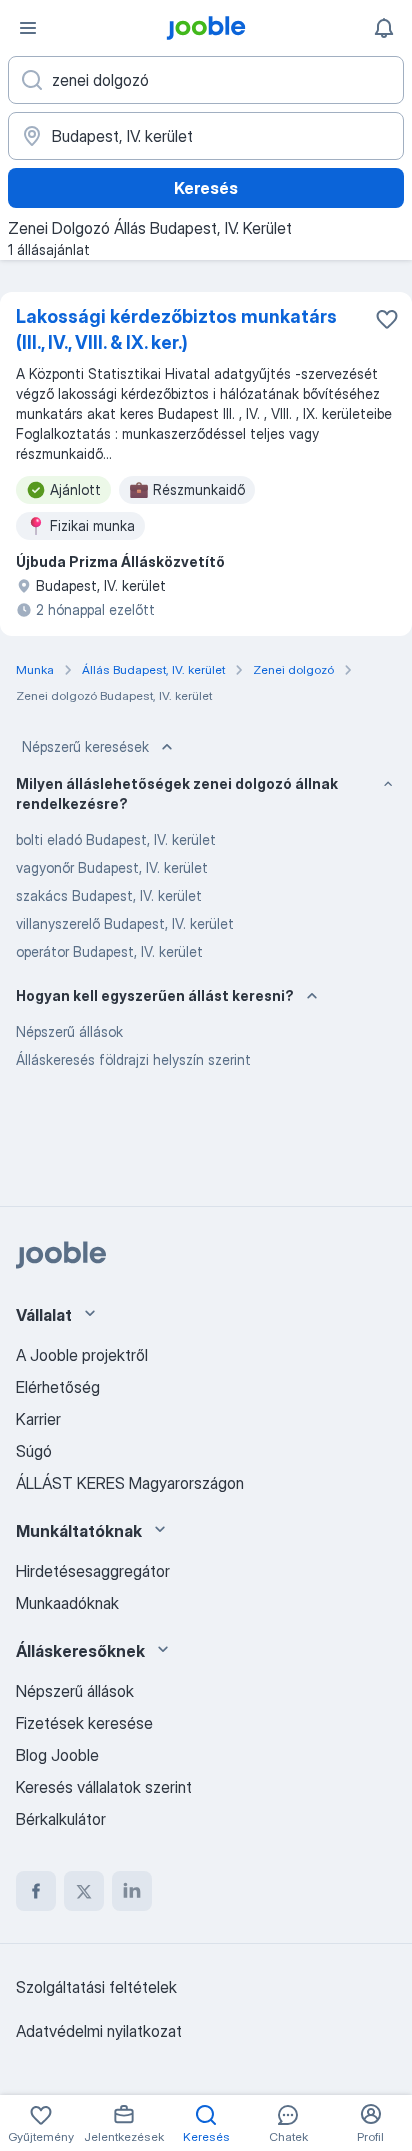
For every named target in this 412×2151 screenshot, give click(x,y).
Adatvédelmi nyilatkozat (99, 2031)
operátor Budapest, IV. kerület (109, 951)
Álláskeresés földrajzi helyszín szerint (133, 1059)
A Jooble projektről (82, 1355)
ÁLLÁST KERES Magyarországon (130, 1483)
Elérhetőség (58, 1387)
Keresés (206, 188)
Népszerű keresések (85, 746)
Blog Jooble (57, 1755)
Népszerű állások (69, 1031)
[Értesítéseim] (384, 28)
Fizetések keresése (84, 1723)
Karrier (38, 1419)
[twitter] (84, 1891)
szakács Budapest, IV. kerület (109, 895)
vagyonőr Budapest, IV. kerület (112, 867)
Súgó (34, 1451)
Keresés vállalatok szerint (104, 1787)
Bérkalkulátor (61, 1819)
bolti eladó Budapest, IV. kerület (116, 839)
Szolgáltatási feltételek (96, 1987)
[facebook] (36, 1891)
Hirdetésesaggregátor (93, 1571)
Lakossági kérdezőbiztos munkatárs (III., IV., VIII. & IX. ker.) (176, 329)
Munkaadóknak (67, 1603)
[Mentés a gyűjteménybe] (387, 319)
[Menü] (28, 28)
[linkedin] (132, 1891)
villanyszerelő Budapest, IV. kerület (125, 923)
